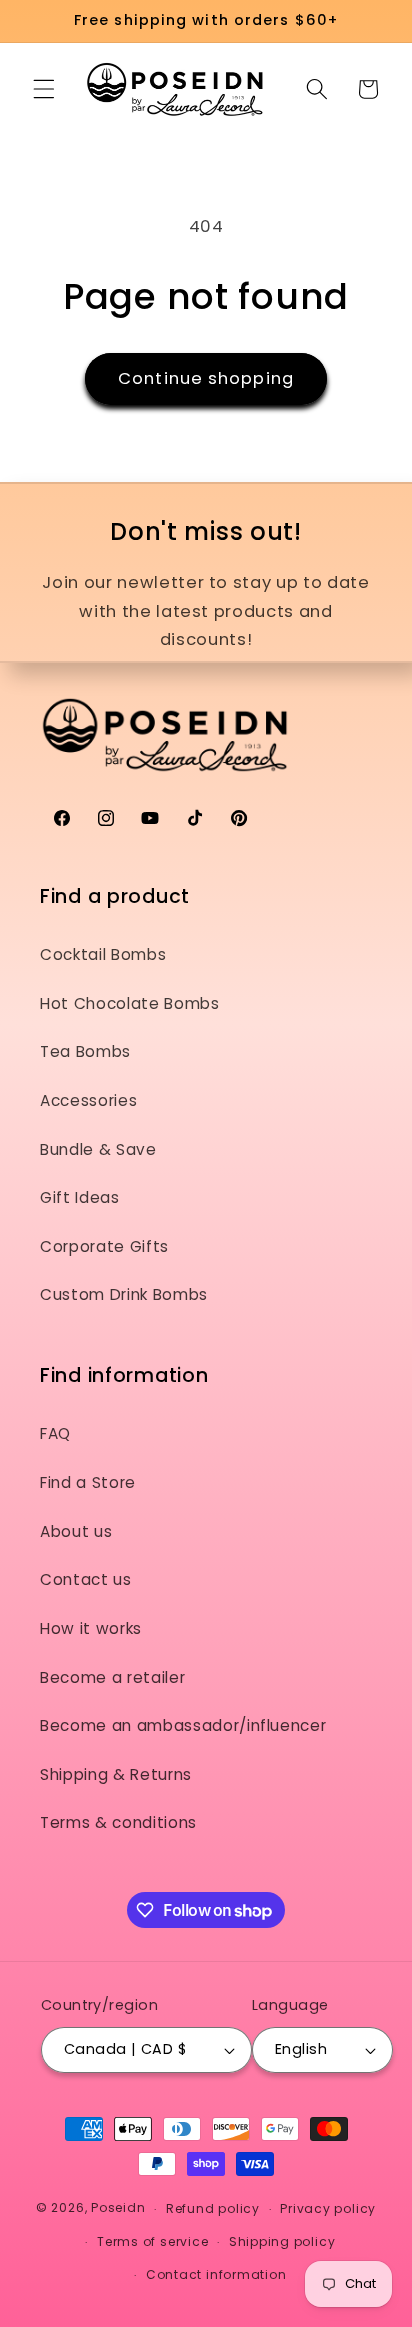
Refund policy (213, 2208)
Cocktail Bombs (103, 954)
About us (76, 1531)
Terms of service (152, 2241)
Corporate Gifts (104, 1246)
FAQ (55, 1433)
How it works (91, 1628)
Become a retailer (112, 1677)
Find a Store (88, 1482)
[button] (44, 89)
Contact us (86, 1579)
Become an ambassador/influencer (183, 1725)
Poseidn (118, 2208)
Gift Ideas (80, 1197)
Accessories (88, 1100)
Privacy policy (328, 2208)
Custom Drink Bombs (124, 1294)
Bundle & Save (98, 1149)
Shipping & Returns (116, 1774)
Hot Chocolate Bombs (130, 1003)
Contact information (216, 2274)
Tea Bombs (85, 1051)
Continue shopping (206, 378)
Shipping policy (282, 2241)
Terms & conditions (118, 1822)
